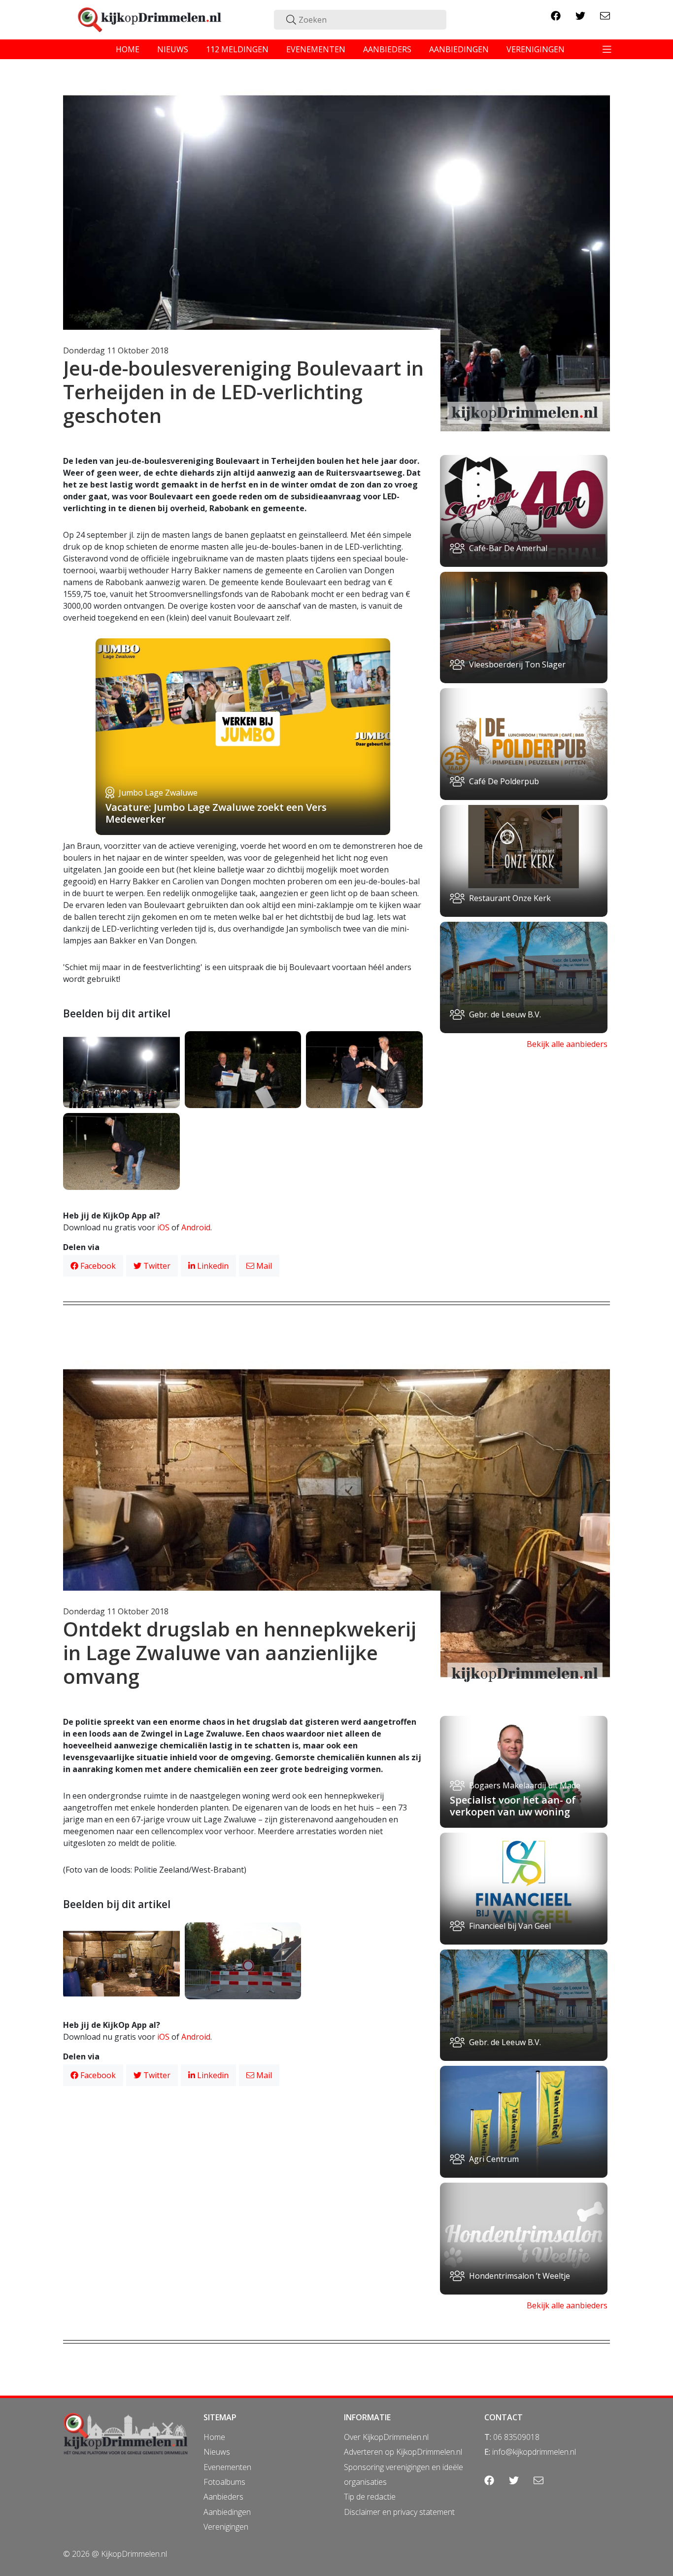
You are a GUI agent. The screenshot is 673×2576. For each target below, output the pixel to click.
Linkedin (212, 1266)
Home (214, 2437)
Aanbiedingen (227, 2512)
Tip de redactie (370, 2497)
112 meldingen (237, 49)
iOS (163, 1227)
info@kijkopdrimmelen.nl (534, 2452)
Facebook (97, 1266)
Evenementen (227, 2467)
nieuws (173, 49)
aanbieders (387, 49)
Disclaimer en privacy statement (399, 2512)
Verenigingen (226, 2527)
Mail (263, 1266)
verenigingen (536, 49)
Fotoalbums (224, 2482)
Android (196, 1227)
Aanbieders (223, 2497)
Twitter (156, 1266)
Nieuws (217, 2452)
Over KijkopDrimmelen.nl (386, 2437)
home (128, 49)
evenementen (316, 49)
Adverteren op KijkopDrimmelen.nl (403, 2452)
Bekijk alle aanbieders (567, 1044)
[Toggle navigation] (607, 49)
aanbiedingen (459, 49)
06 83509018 (516, 2437)
